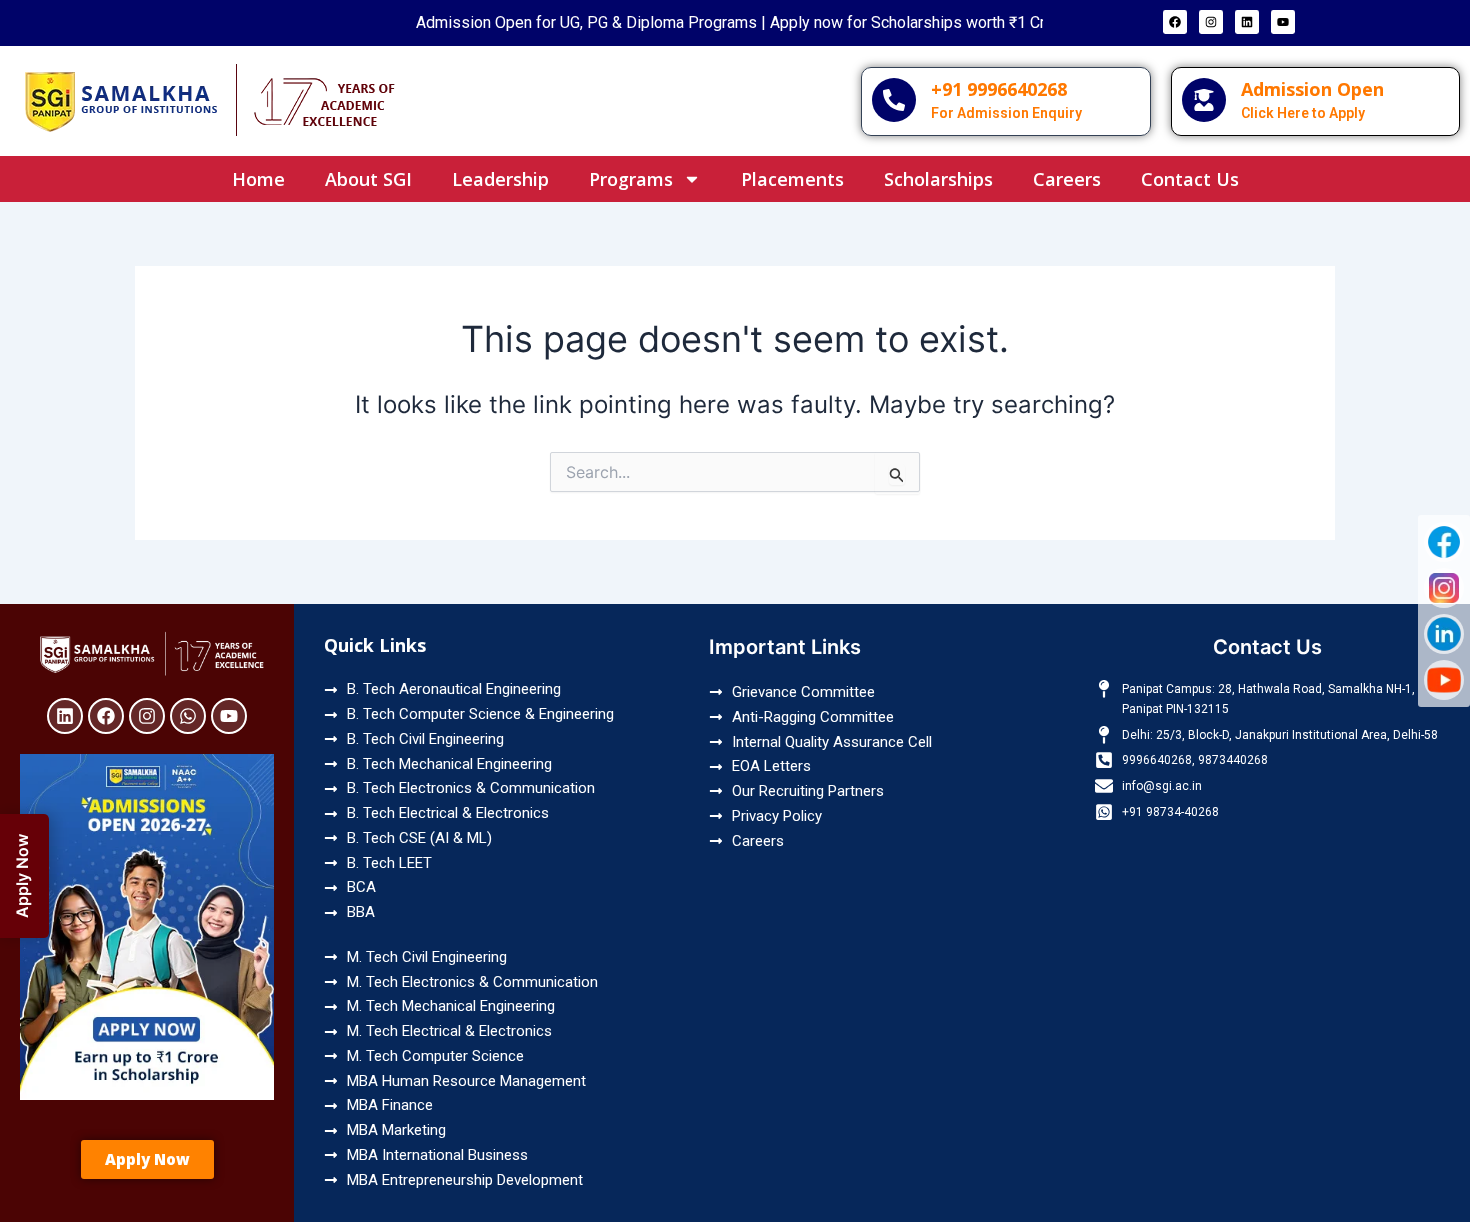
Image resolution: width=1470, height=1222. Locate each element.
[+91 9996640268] (894, 100)
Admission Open (1312, 89)
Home (258, 179)
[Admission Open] (1204, 100)
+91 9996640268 (999, 89)
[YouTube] (1444, 680)
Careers (1067, 179)
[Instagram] (1444, 588)
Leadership (500, 179)
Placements (792, 179)
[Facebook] (1444, 542)
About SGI (368, 179)
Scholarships (938, 179)
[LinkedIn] (1444, 634)
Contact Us (1190, 179)
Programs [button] (631, 179)
